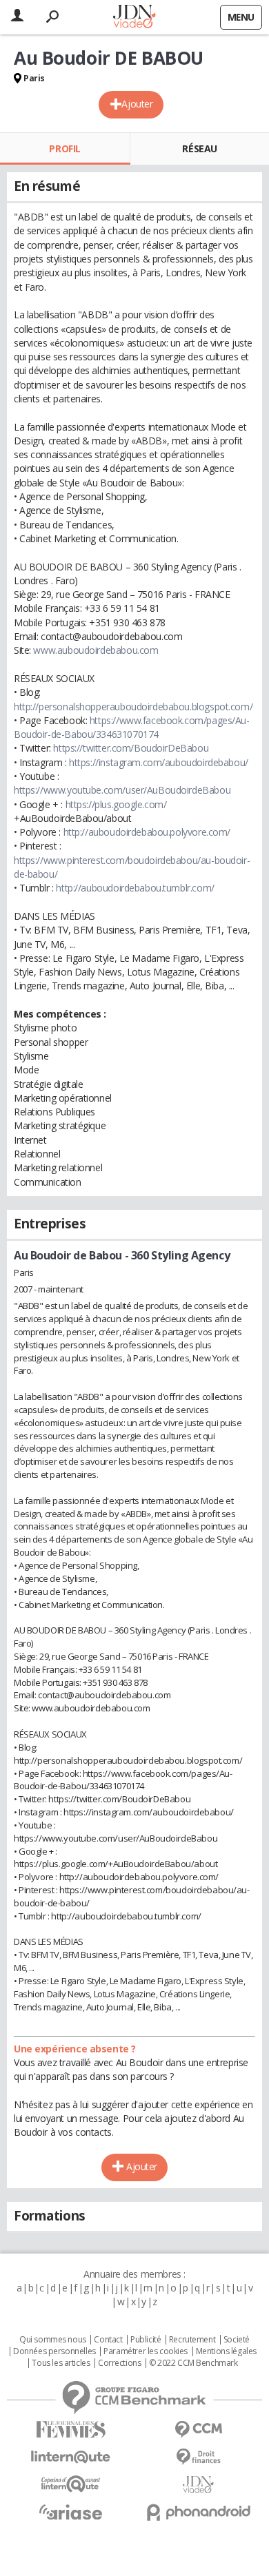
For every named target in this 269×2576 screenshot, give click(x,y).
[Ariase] (71, 2512)
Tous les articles (61, 2363)
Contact (108, 2340)
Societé (237, 2340)
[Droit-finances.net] (198, 2457)
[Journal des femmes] (71, 2430)
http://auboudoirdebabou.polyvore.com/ (147, 832)
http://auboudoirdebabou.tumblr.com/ (135, 888)
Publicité (146, 2340)
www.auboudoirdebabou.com (96, 650)
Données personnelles (54, 2351)
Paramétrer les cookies (146, 2351)
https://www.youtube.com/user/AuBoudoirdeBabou (122, 790)
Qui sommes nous (53, 2340)
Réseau (199, 148)
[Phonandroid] (198, 2512)
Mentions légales (226, 2351)
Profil (64, 148)
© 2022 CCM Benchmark (193, 2363)
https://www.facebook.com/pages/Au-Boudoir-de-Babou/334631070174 (132, 727)
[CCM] (198, 2430)
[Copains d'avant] (71, 2484)
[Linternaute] (71, 2457)
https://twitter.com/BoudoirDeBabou (131, 748)
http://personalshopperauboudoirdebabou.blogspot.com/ (133, 707)
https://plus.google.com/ (116, 804)
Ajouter (137, 104)
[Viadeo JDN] (198, 2485)
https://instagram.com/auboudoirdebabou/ (159, 762)
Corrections (119, 2363)
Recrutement (192, 2340)
